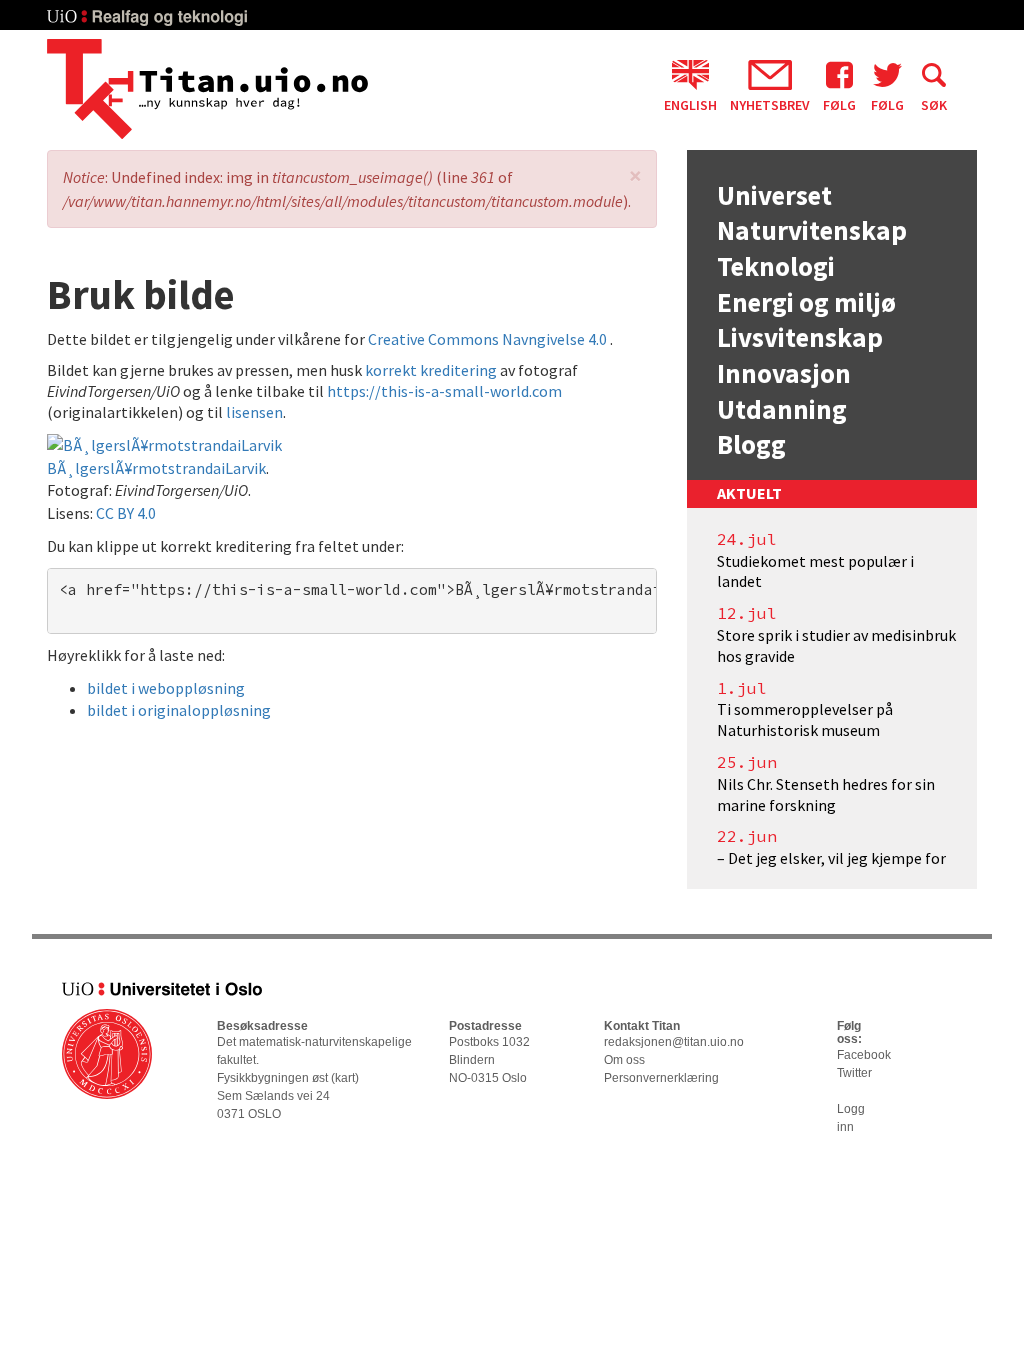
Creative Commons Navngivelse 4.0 (489, 339)
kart (345, 1078)
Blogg (751, 444)
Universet (774, 195)
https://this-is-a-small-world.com (444, 391)
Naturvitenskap (812, 230)
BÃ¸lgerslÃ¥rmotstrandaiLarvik (156, 468)
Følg (839, 104)
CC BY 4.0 (126, 513)
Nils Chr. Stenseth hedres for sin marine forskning (826, 794)
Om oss (624, 1060)
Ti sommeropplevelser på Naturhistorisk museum (805, 719)
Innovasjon (784, 373)
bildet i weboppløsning (166, 688)
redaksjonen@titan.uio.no (674, 1042)
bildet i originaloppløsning (179, 710)
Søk (934, 104)
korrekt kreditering (431, 370)
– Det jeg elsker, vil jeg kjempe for (831, 858)
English (690, 104)
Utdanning (782, 409)
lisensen (254, 412)
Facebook (864, 1055)
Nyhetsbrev (770, 104)
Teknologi (776, 266)
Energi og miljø (806, 302)
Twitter (854, 1073)
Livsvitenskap (800, 337)
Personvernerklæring (661, 1078)
